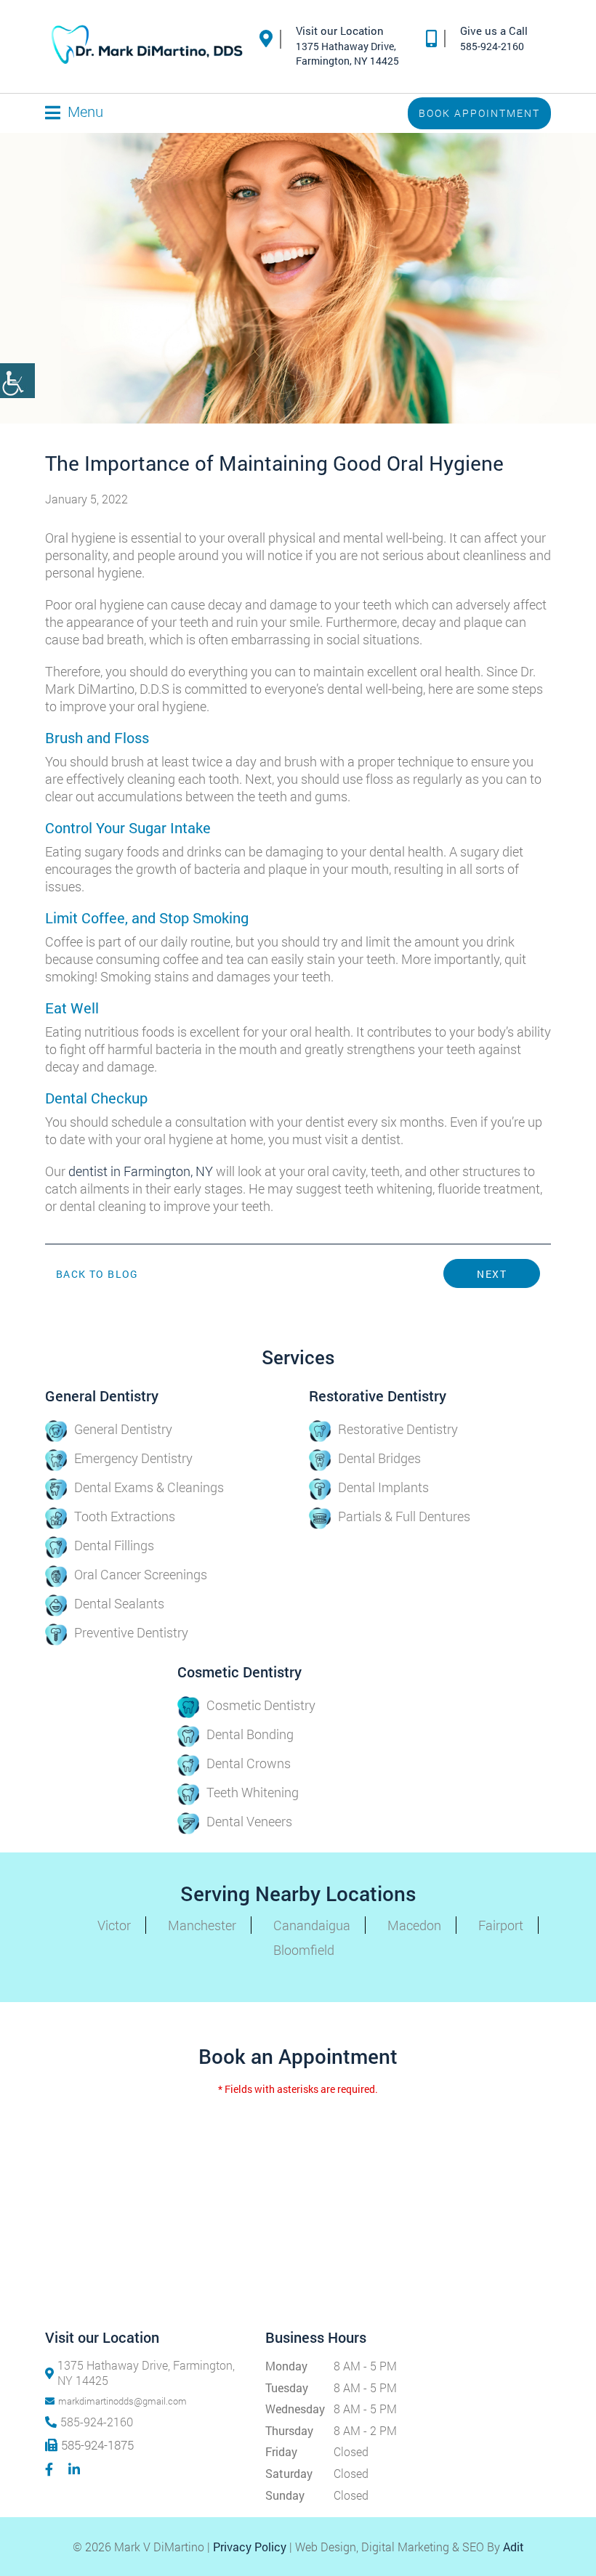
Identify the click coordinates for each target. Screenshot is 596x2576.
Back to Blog (97, 1274)
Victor (114, 1925)
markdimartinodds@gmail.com (122, 2401)
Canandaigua (312, 1925)
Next (492, 1274)
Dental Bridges (379, 1458)
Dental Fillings (114, 1545)
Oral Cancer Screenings (141, 1574)
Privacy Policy (250, 2547)
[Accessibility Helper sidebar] (17, 381)
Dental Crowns (249, 1763)
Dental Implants (383, 1487)
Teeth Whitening (253, 1792)
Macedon (414, 1925)
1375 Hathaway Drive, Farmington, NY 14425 (146, 2373)
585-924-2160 (492, 46)
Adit (514, 2547)
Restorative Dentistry (398, 1429)
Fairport (501, 1925)
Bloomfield (304, 1950)
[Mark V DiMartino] (147, 46)
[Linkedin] (76, 2469)
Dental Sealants (119, 1603)
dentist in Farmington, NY (141, 1171)
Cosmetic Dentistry (261, 1705)
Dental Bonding (250, 1734)
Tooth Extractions (125, 1516)
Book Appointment (479, 113)
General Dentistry (123, 1429)
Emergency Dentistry (133, 1458)
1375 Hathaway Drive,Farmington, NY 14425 (347, 53)
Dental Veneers (249, 1821)
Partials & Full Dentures (404, 1516)
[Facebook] (51, 2469)
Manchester (202, 1925)
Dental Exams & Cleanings (149, 1487)
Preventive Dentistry (131, 1632)
